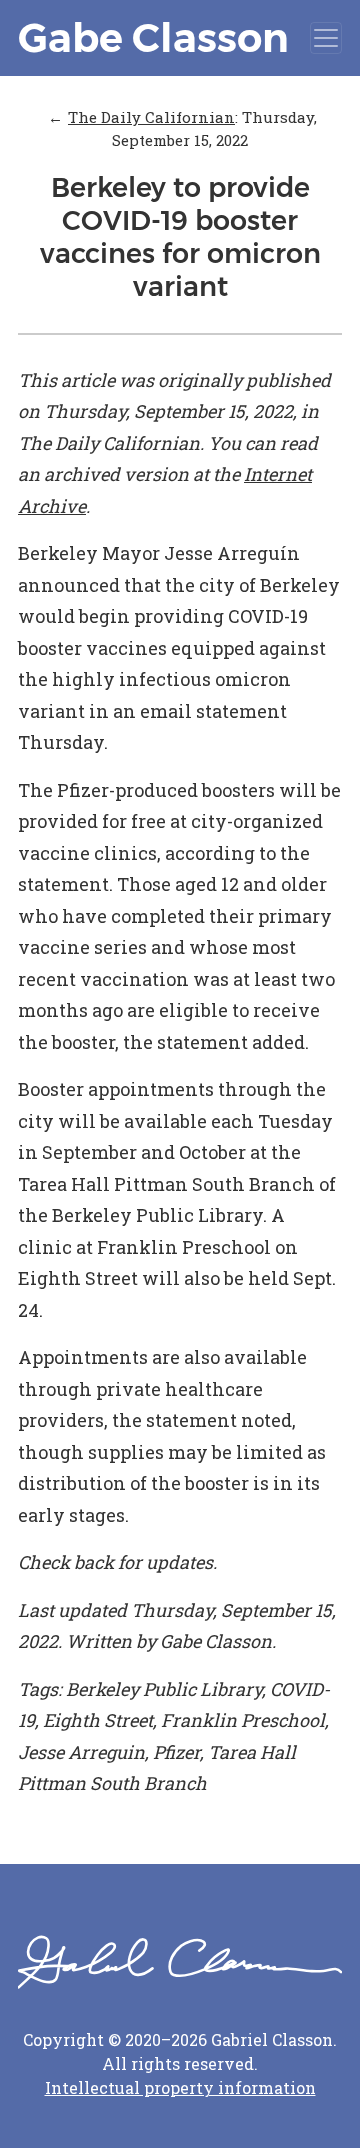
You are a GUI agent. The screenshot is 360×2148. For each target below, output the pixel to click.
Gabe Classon (153, 37)
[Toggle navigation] (326, 38)
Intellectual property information (180, 2087)
